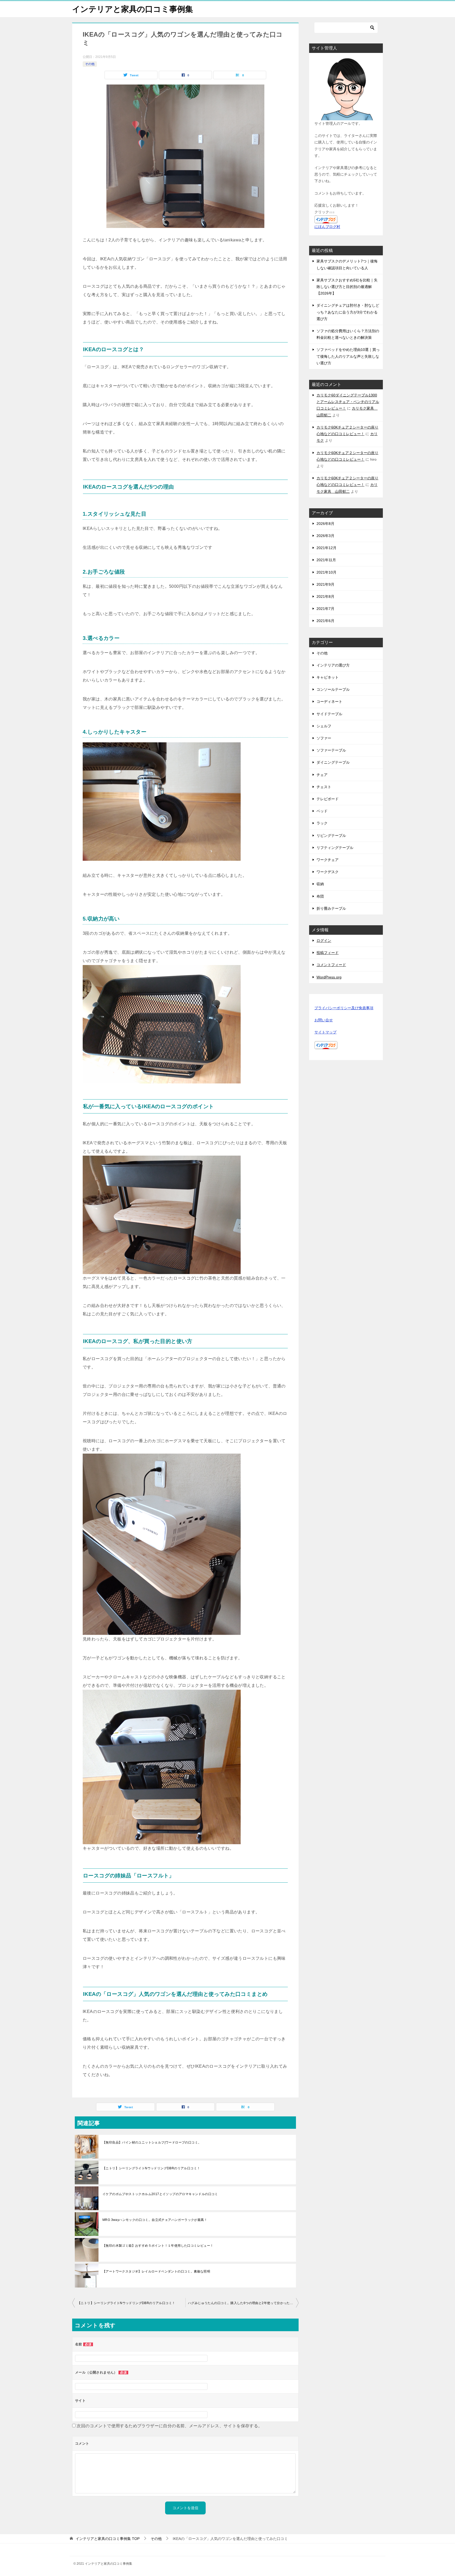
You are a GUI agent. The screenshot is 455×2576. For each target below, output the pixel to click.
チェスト (324, 787)
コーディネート (329, 702)
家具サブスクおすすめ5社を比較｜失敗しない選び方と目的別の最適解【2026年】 (347, 287)
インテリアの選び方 (333, 665)
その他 (90, 64)
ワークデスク (328, 872)
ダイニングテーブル (333, 762)
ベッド (322, 811)
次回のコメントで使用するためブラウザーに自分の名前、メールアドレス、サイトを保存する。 (169, 2426)
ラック (322, 823)
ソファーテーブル (331, 750)
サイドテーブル (329, 714)
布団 (320, 896)
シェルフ (324, 726)
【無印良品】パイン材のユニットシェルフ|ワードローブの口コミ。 (152, 2142)
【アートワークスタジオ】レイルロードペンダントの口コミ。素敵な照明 (156, 2271)
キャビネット (328, 677)
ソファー (324, 738)
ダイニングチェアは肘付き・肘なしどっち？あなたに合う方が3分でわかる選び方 (348, 312)
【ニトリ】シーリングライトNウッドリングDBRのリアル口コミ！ (151, 2168)
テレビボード (328, 799)
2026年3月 (325, 536)
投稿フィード (328, 953)
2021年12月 (327, 548)
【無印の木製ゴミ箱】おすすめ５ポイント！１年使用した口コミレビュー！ (158, 2246)
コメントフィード (331, 965)
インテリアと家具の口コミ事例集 (133, 9)
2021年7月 (325, 609)
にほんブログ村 (327, 227)
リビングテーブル (331, 836)
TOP (108, 2539)
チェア (322, 775)
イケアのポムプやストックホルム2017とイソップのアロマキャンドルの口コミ (160, 2194)
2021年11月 (326, 560)
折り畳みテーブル (331, 908)
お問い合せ (324, 1020)
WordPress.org (329, 977)
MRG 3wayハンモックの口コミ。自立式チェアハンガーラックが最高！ (155, 2220)
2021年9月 (325, 584)
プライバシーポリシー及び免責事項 (344, 1008)
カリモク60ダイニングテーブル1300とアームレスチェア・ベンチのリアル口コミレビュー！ (348, 402)
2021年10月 (327, 572)
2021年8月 (325, 596)
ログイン (324, 941)
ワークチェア (328, 860)
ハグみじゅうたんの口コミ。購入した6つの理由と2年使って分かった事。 (242, 2303)
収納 (320, 884)
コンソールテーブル (333, 689)
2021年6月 (325, 621)
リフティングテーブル (335, 848)
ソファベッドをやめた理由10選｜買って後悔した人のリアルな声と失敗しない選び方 (348, 356)
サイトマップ (325, 1032)
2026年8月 (325, 524)
